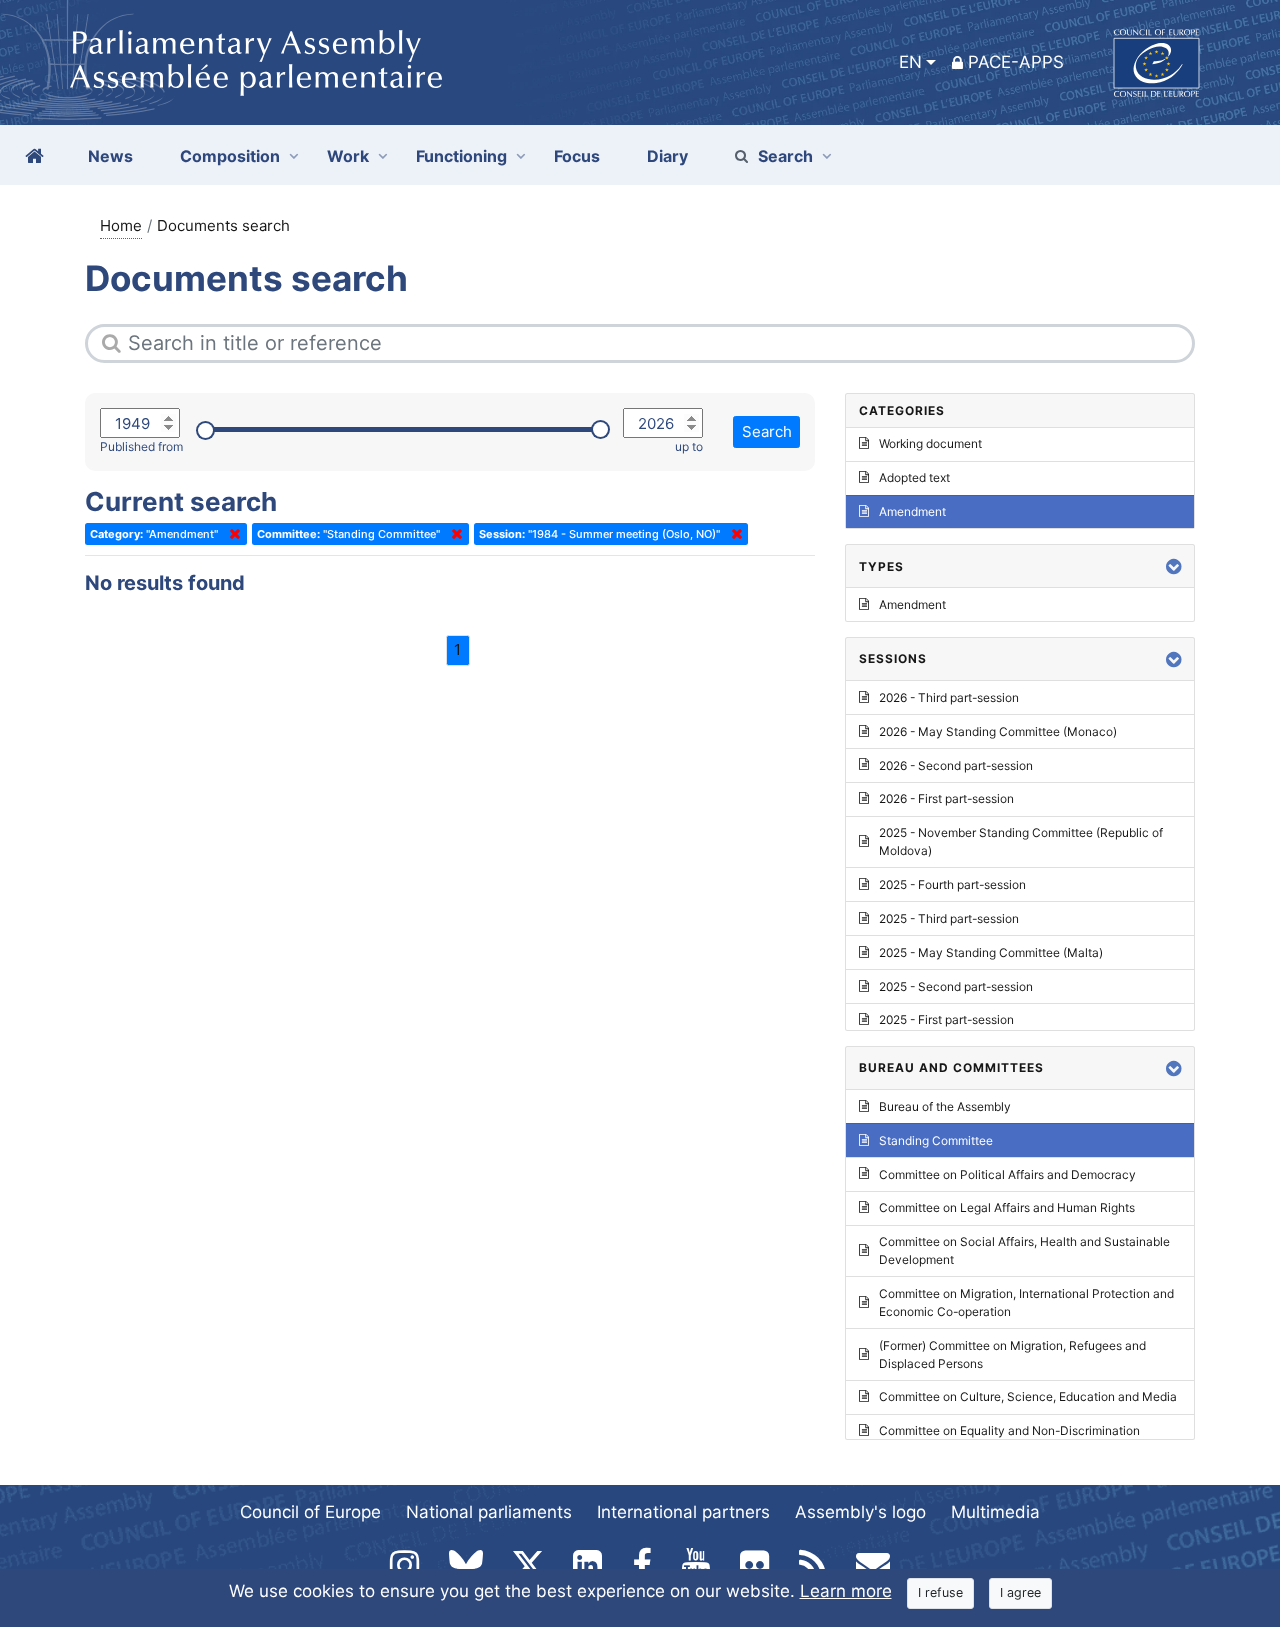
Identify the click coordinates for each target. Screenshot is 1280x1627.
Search (785, 156)
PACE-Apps (1016, 62)
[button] (1174, 566)
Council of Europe (310, 1512)
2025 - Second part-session (956, 986)
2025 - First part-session (946, 1019)
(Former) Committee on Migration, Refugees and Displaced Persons (1012, 1354)
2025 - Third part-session (949, 918)
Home (121, 225)
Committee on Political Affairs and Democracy (1007, 1174)
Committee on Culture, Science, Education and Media (1028, 1396)
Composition (230, 156)
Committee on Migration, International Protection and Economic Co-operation (1026, 1302)
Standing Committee (936, 1140)
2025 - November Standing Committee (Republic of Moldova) (1021, 841)
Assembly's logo (860, 1512)
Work (348, 156)
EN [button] (910, 62)
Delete (231, 534)
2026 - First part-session (946, 798)
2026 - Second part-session (956, 765)
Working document (930, 443)
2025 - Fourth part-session (952, 884)
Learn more (846, 1591)
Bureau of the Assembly (945, 1106)
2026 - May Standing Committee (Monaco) (998, 731)
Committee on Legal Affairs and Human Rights (1007, 1207)
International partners (683, 1512)
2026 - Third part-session (949, 697)
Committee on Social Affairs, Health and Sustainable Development (1024, 1250)
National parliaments (489, 1512)
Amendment (912, 511)
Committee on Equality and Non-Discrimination (1009, 1430)
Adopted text (914, 477)
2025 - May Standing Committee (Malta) (991, 952)
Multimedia (995, 1512)
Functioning (461, 156)
